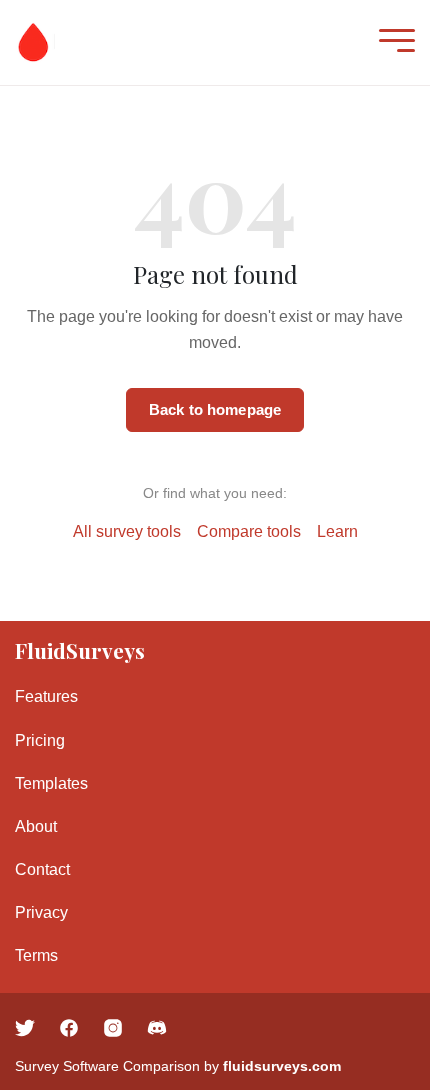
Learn (337, 531)
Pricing (40, 740)
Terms (36, 955)
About (36, 826)
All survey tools (127, 531)
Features (46, 696)
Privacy (41, 912)
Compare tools (249, 531)
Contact (42, 869)
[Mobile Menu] (392, 42)
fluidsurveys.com (282, 1066)
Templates (51, 783)
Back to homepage (215, 409)
